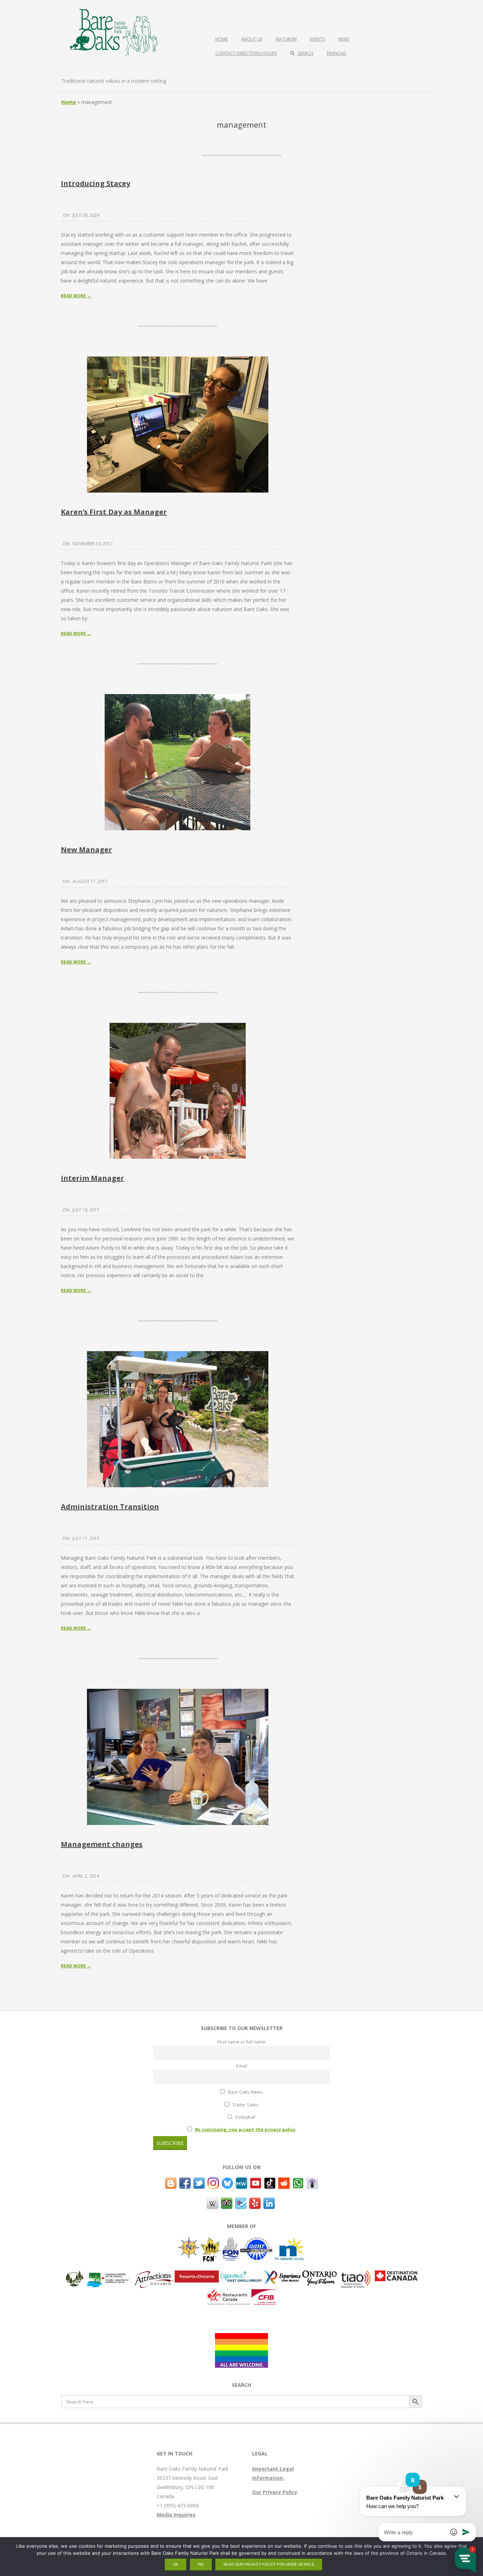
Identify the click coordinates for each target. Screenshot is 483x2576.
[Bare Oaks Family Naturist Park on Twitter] (199, 2182)
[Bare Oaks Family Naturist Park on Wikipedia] (213, 2202)
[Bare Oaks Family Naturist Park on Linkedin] (269, 2202)
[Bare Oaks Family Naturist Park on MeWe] (241, 2182)
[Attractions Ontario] (153, 2275)
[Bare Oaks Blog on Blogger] (171, 2182)
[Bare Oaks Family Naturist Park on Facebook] (185, 2182)
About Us (252, 39)
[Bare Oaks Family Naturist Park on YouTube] (256, 2182)
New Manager (86, 850)
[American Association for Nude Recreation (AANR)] (256, 2241)
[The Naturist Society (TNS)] (289, 2241)
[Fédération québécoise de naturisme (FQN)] (231, 2241)
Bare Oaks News (245, 2092)
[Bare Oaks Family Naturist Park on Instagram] (213, 2182)
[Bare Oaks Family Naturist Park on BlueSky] (227, 2182)
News (344, 39)
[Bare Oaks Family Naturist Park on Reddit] (284, 2182)
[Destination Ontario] (319, 2275)
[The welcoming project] (241, 2337)
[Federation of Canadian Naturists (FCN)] (211, 2241)
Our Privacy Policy (275, 2492)
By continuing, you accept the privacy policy (245, 2130)
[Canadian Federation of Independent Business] (264, 2294)
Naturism (286, 39)
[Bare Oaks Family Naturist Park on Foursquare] (241, 2202)
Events (317, 39)
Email (242, 2066)
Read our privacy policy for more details (269, 2564)
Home (222, 39)
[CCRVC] (108, 2275)
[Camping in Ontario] (75, 2275)
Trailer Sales (245, 2105)
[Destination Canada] (396, 2275)
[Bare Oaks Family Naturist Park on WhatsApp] (298, 2182)
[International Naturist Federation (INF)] (189, 2241)
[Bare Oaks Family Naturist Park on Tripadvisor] (227, 2202)
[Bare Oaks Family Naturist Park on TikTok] (270, 2182)
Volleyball (245, 2117)
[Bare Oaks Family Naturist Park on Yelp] (255, 2202)
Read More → (76, 296)
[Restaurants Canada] (229, 2294)
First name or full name (241, 2042)
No (201, 2564)
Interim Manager (92, 1178)
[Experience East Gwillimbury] (241, 2275)
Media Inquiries (176, 2515)
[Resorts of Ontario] (197, 2275)
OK (176, 2564)
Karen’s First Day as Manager (114, 512)
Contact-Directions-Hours (246, 53)
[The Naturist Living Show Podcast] (312, 2182)
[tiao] (356, 2275)
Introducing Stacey (95, 183)
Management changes (102, 1844)
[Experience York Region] (282, 2275)
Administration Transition (110, 1507)
